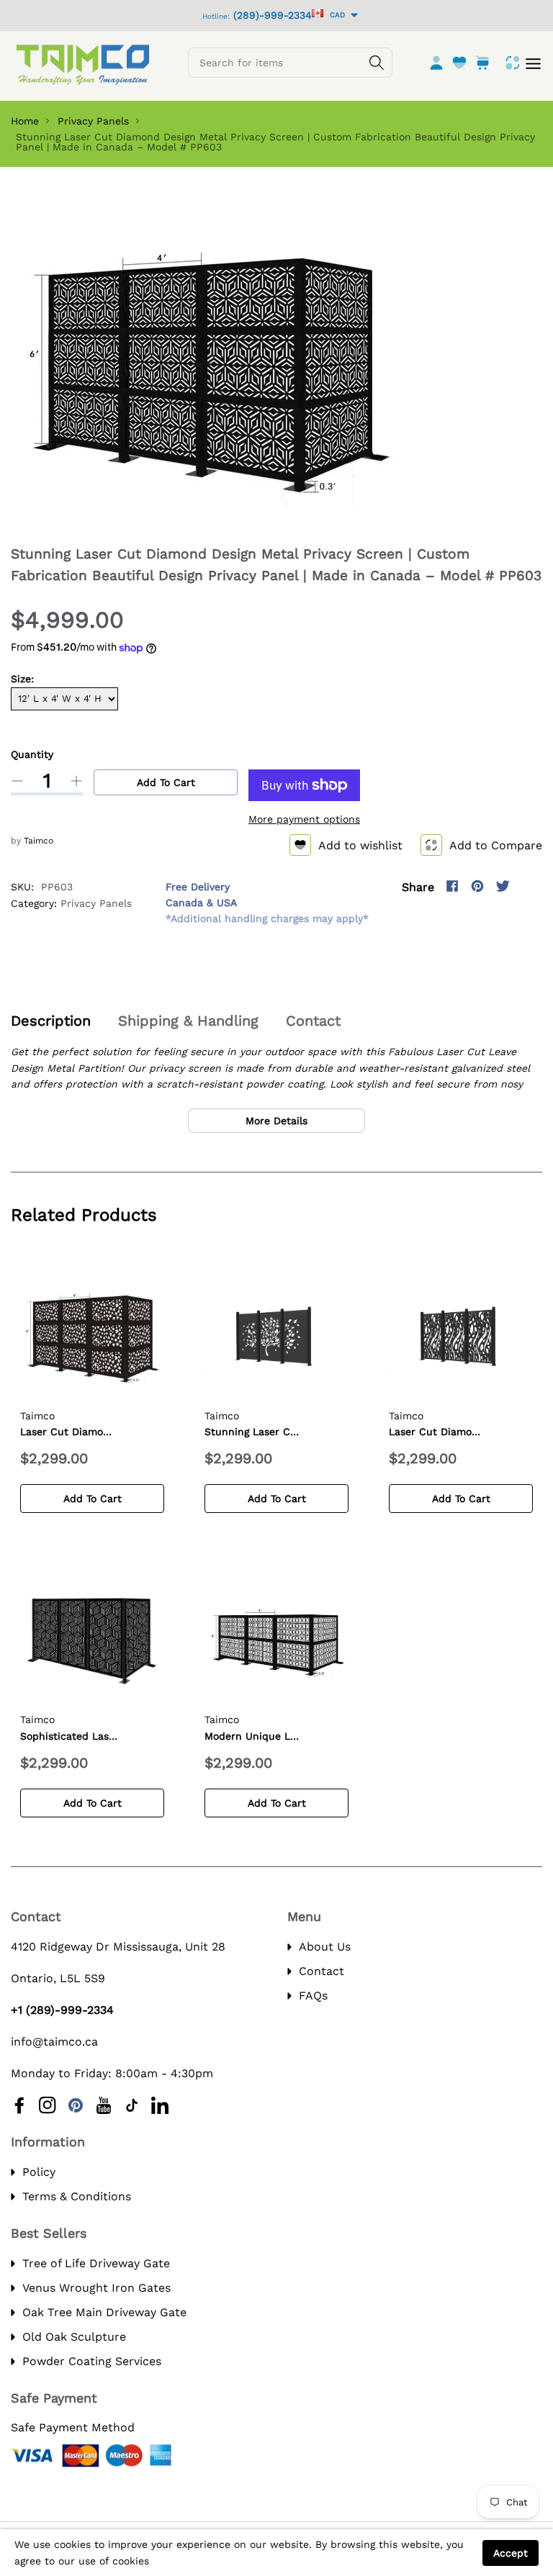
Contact (322, 1971)
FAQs (313, 1996)
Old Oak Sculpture (74, 2337)
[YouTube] (104, 2105)
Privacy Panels (93, 121)
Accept (511, 2553)
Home (25, 121)
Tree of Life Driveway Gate (96, 2263)
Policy (39, 2172)
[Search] (377, 63)
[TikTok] (132, 2105)
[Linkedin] (160, 2105)
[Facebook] (452, 886)
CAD (335, 15)
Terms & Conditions (77, 2196)
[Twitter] (503, 886)
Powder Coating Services (92, 2361)
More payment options (304, 819)
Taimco (39, 841)
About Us (325, 1947)
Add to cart (166, 782)
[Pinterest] (477, 886)
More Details (276, 1121)
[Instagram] (528, 886)
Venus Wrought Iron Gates (96, 2288)
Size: (22, 679)
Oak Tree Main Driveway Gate (104, 2312)
